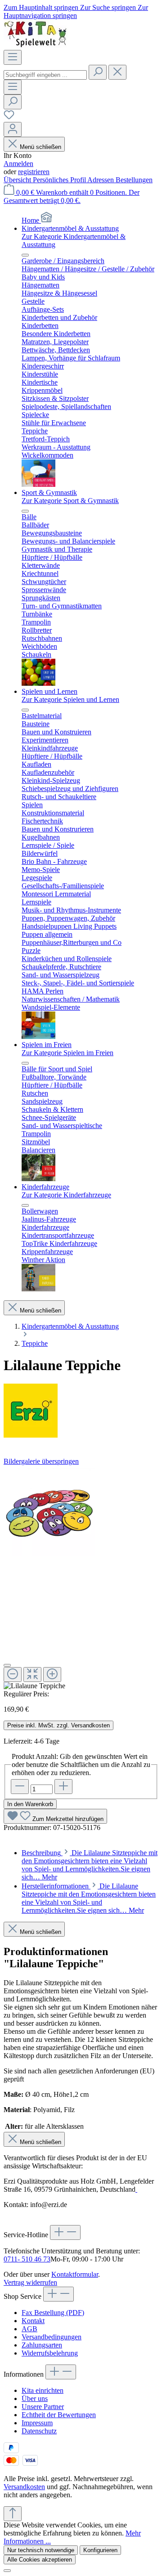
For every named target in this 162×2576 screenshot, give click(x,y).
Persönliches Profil (60, 180)
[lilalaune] (49, 1511)
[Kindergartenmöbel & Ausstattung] (38, 484)
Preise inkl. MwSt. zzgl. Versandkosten (58, 1725)
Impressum (37, 2423)
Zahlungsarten (42, 2345)
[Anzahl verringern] (20, 1787)
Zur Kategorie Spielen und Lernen (70, 699)
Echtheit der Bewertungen (59, 2415)
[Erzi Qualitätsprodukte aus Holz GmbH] (81, 1412)
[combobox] (45, 75)
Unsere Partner (43, 2407)
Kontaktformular (75, 2274)
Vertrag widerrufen (30, 2282)
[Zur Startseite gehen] (36, 46)
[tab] (90, 1865)
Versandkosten (24, 2487)
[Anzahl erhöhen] (63, 1787)
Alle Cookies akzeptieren (40, 2560)
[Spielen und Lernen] (38, 1036)
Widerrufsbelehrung (50, 2353)
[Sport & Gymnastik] (38, 683)
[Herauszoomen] (13, 1675)
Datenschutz (39, 2431)
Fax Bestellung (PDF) (53, 2313)
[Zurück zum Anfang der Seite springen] (13, 2514)
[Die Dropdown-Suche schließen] (117, 72)
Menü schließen (40, 147)
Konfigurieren (100, 2550)
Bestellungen (134, 180)
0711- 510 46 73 (27, 2259)
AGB (29, 2329)
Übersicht (18, 180)
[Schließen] (7, 1665)
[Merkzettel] (9, 118)
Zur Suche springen (109, 7)
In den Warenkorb (30, 1804)
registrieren (34, 172)
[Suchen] (98, 72)
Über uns (35, 2398)
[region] (81, 1578)
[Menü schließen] (25, 255)
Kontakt (33, 2321)
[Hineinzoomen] (52, 1675)
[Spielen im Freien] (38, 1179)
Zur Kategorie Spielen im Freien (67, 1053)
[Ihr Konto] (13, 129)
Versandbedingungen (52, 2337)
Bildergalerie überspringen (41, 1461)
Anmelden (18, 164)
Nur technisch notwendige (41, 2550)
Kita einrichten (43, 2390)
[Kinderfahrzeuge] (38, 1289)
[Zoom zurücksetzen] (32, 1675)
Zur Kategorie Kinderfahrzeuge (66, 1195)
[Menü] (13, 57)
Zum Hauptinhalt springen (42, 7)
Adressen (101, 180)
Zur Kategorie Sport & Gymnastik (70, 501)
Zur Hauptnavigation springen (76, 11)
